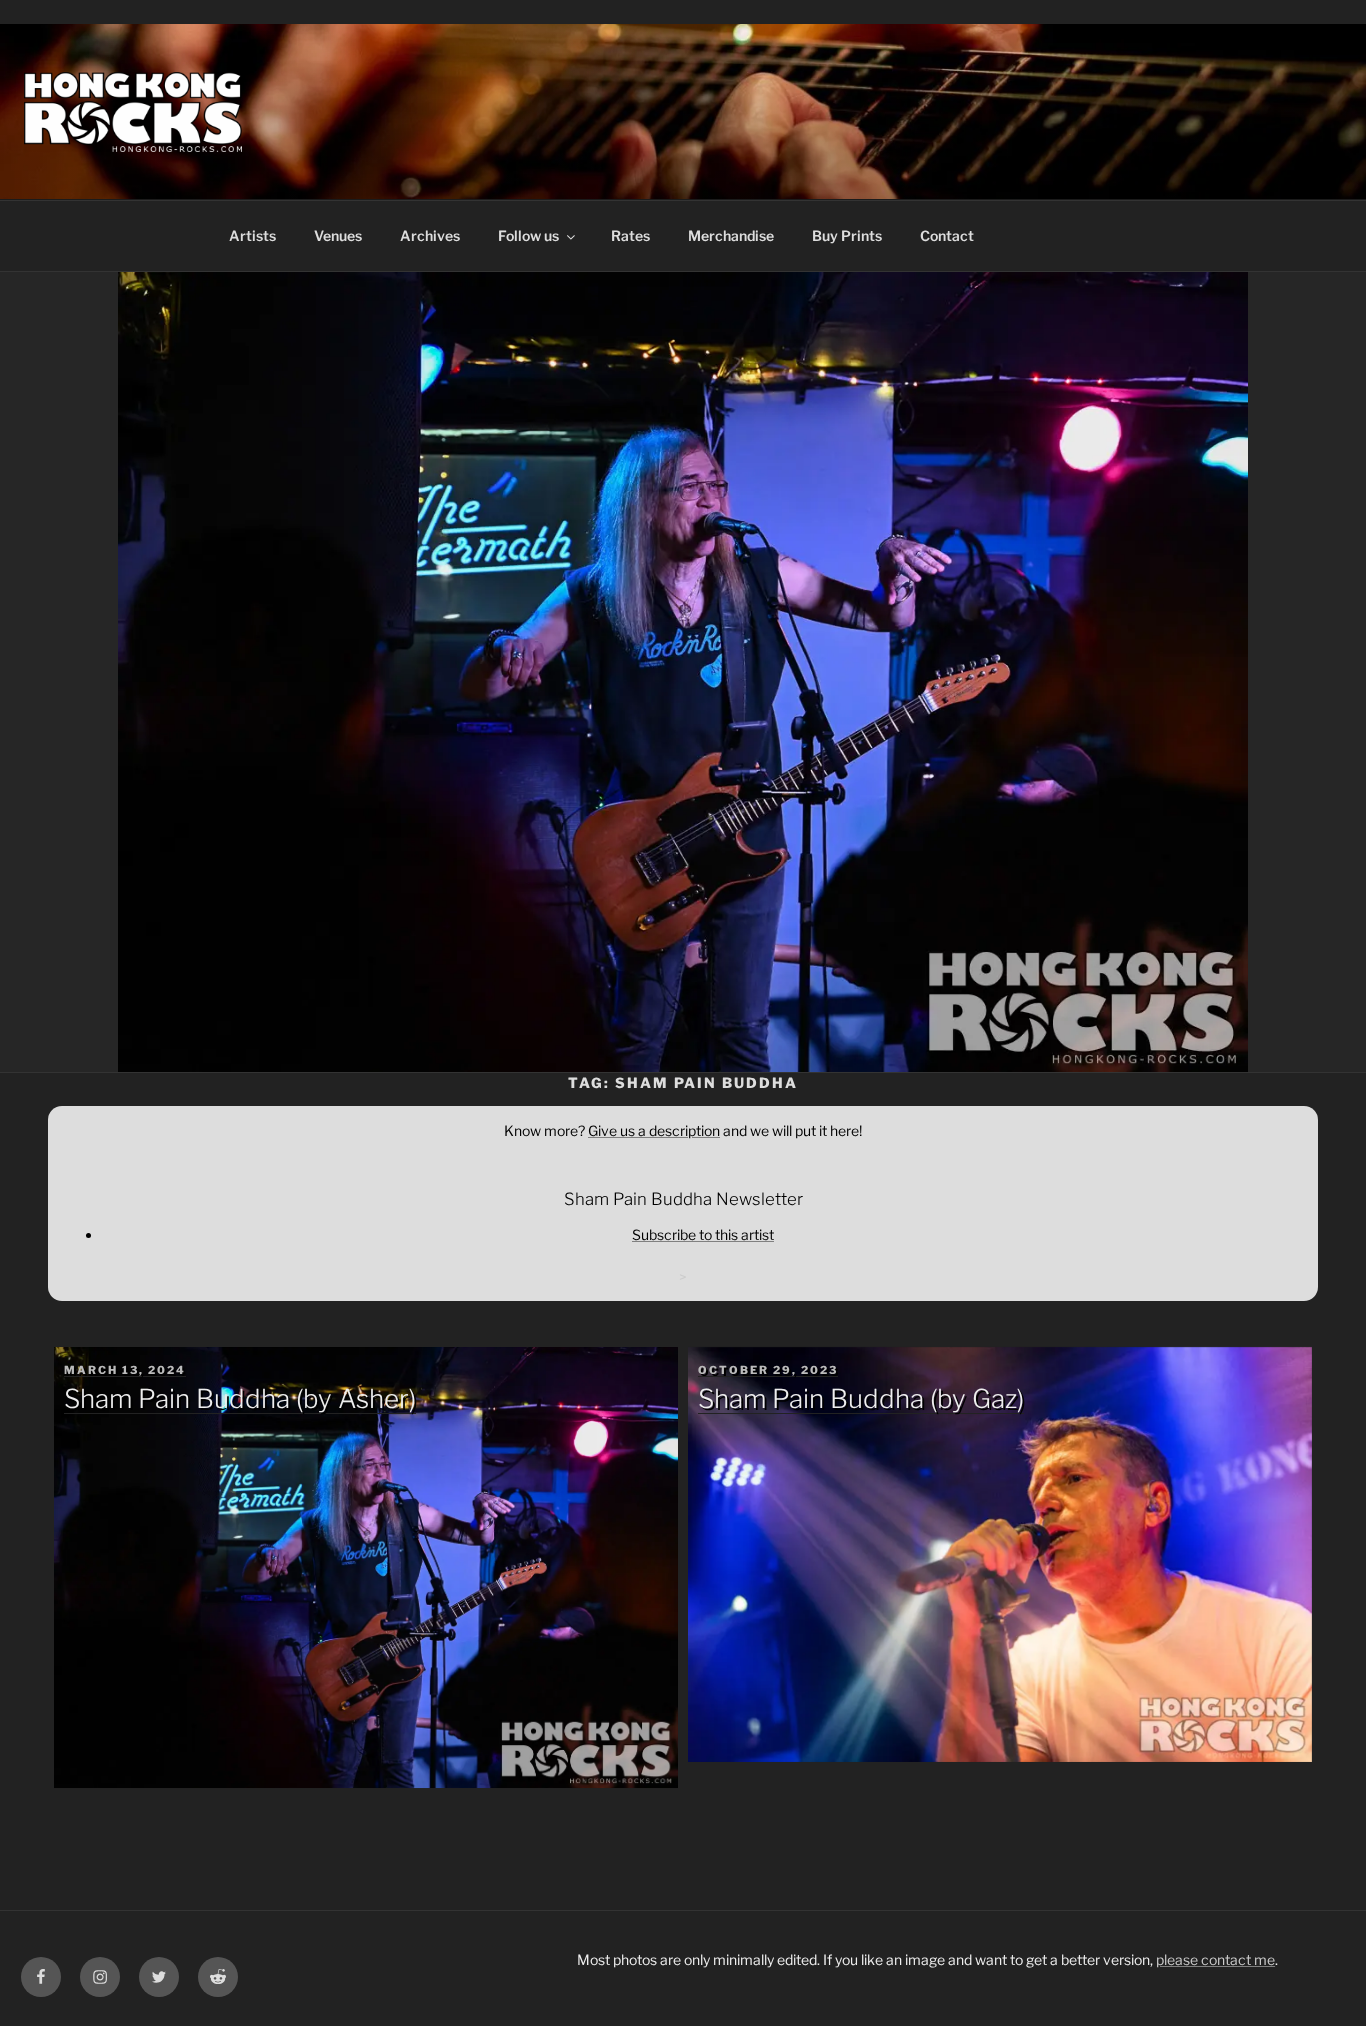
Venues (338, 235)
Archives (430, 235)
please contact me (1215, 1959)
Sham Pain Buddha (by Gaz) (861, 1398)
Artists (252, 235)
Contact (947, 235)
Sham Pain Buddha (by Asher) (240, 1398)
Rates (630, 235)
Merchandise (731, 235)
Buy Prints (847, 235)
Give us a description (654, 1130)
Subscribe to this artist (703, 1234)
